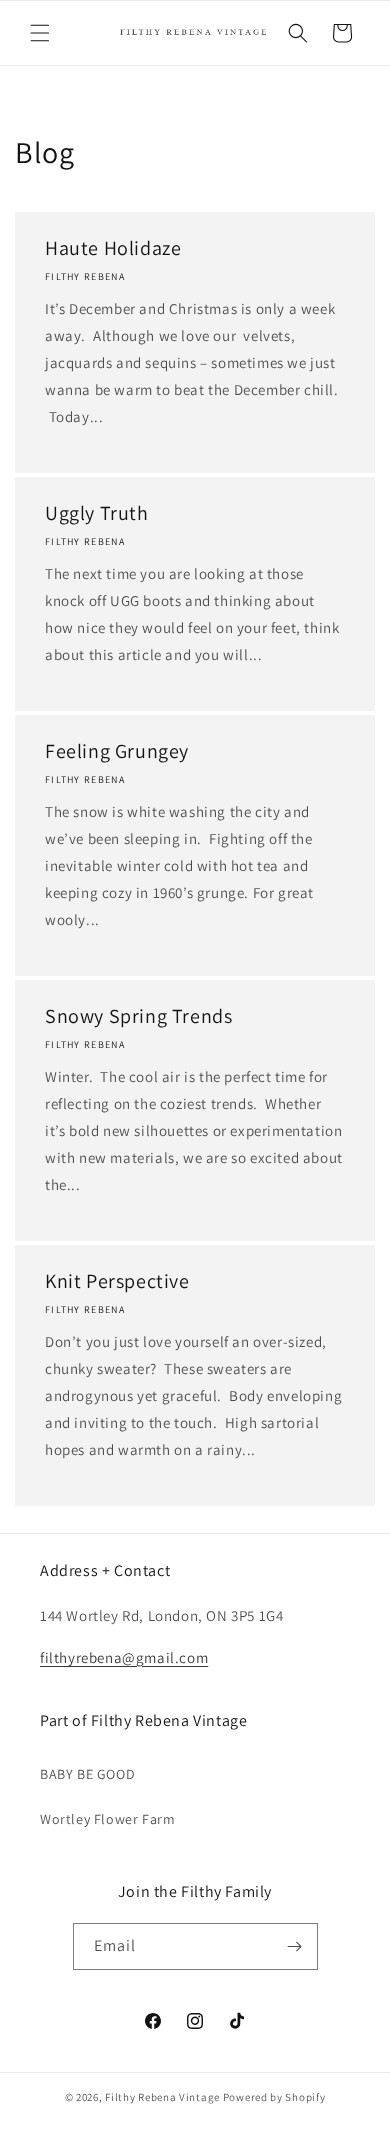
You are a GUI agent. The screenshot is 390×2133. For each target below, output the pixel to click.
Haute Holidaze (113, 248)
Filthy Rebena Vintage (162, 2097)
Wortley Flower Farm (107, 1819)
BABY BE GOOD (87, 1774)
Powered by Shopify (274, 2097)
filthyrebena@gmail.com (124, 1657)
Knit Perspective (117, 1281)
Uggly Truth (97, 513)
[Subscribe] (295, 1946)
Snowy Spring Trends (138, 1016)
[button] (40, 33)
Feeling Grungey (117, 751)
